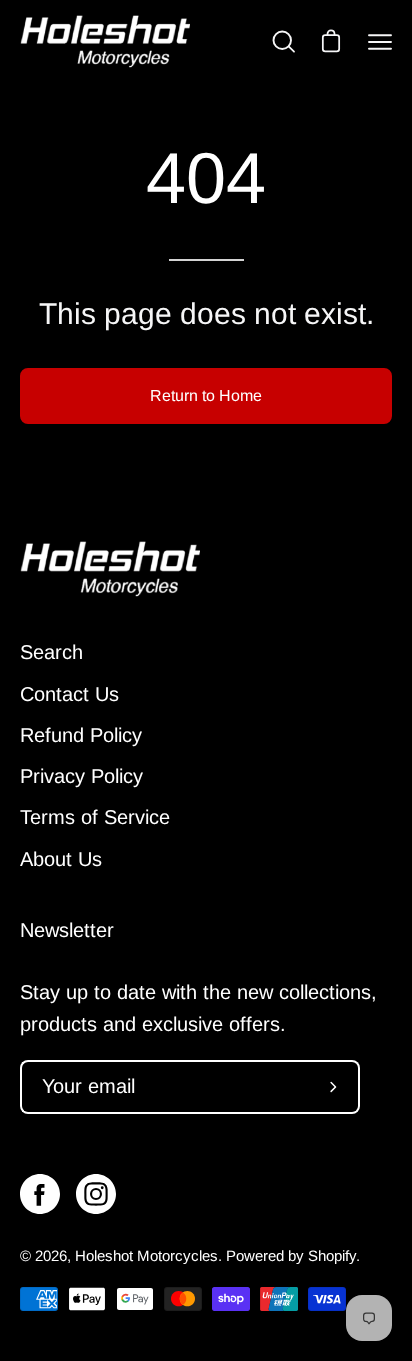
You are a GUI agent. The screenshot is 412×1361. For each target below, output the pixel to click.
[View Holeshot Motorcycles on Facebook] (40, 1194)
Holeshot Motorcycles (146, 1255)
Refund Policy (81, 735)
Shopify (332, 1255)
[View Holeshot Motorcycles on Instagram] (96, 1194)
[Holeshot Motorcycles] (105, 41)
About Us (61, 859)
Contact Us (69, 694)
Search (51, 652)
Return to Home (206, 395)
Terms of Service (95, 817)
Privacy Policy (81, 776)
